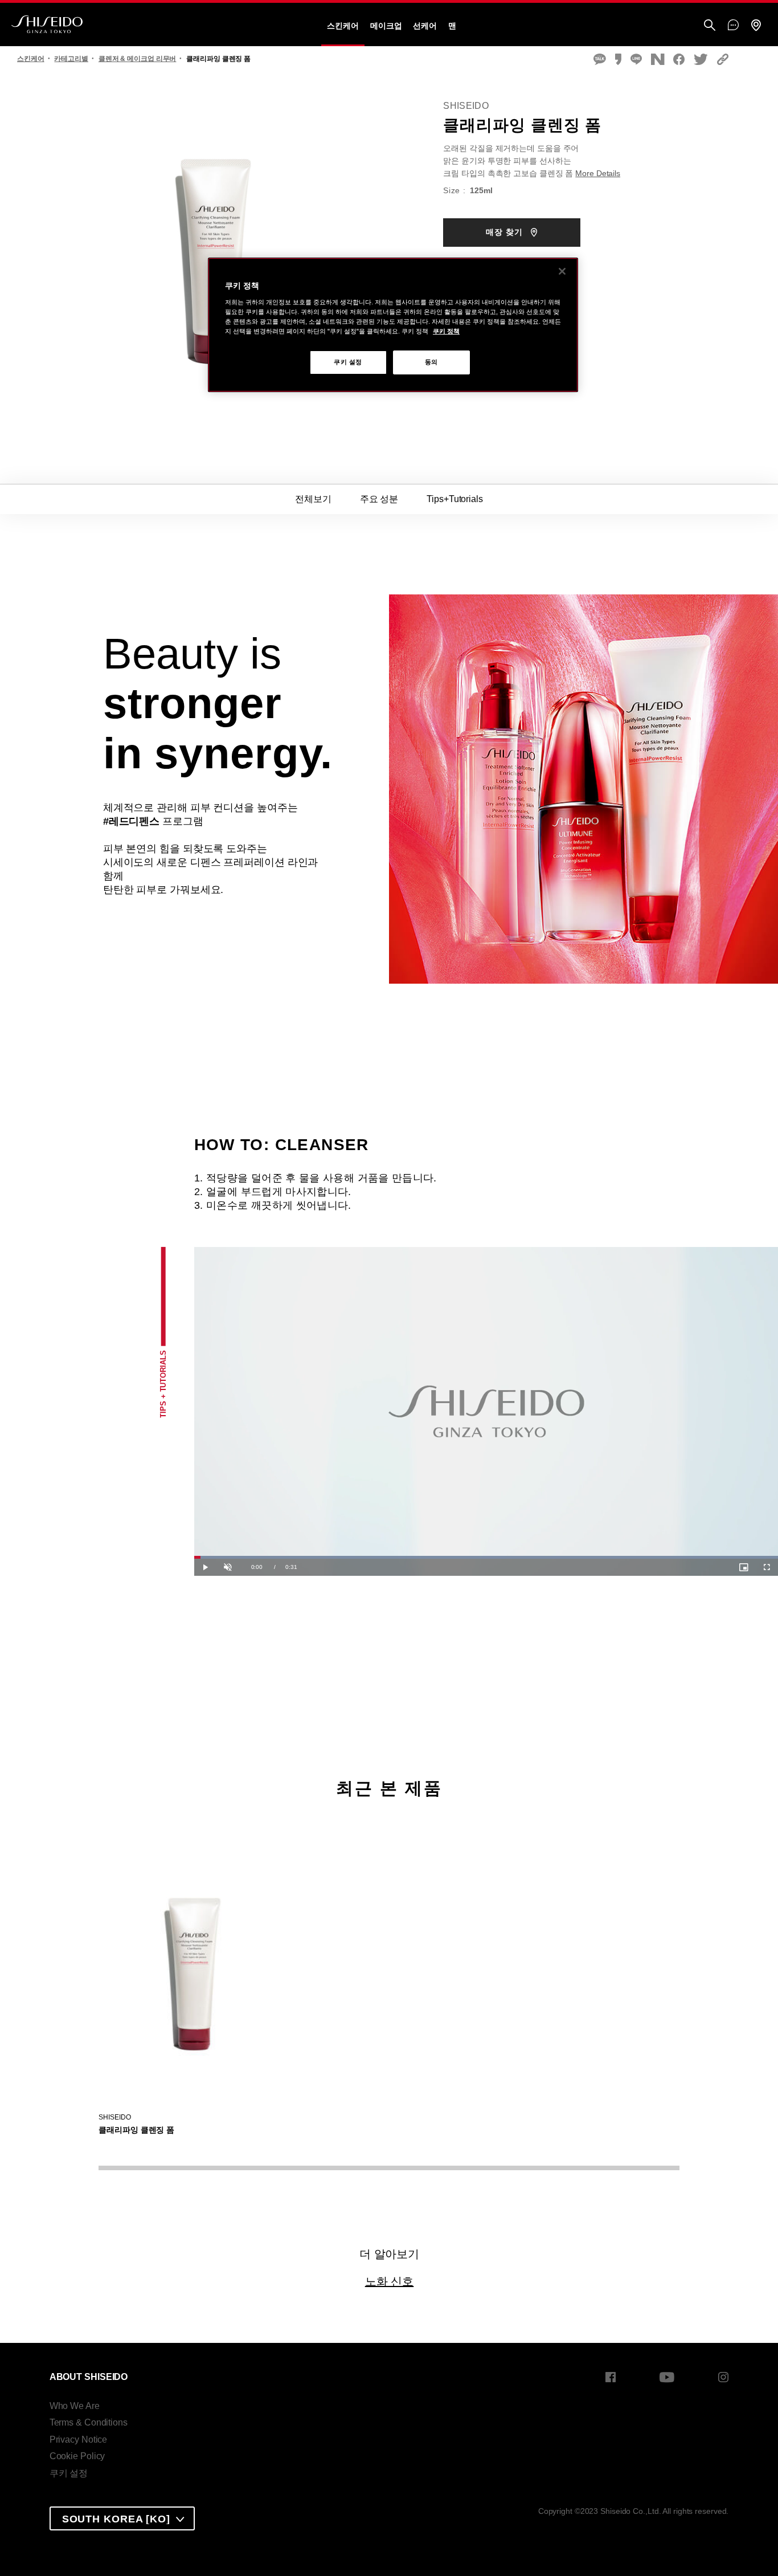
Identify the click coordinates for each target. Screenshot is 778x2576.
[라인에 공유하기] (636, 60)
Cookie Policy (77, 2456)
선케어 (425, 26)
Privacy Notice (79, 2440)
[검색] (710, 26)
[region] (393, 325)
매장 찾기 (506, 232)
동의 (431, 362)
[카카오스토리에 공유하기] (618, 60)
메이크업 (386, 26)
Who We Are (75, 2406)
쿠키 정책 (446, 331)
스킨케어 (343, 26)
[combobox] (122, 2518)
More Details (598, 173)
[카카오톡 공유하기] (600, 60)
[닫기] (562, 271)
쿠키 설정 (69, 2473)
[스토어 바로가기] (756, 26)
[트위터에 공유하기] (701, 60)
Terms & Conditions (89, 2422)
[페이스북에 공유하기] (679, 60)
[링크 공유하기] (723, 60)
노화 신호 (390, 2281)
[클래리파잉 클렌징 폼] (194, 1964)
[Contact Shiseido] (733, 26)
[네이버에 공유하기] (658, 60)
